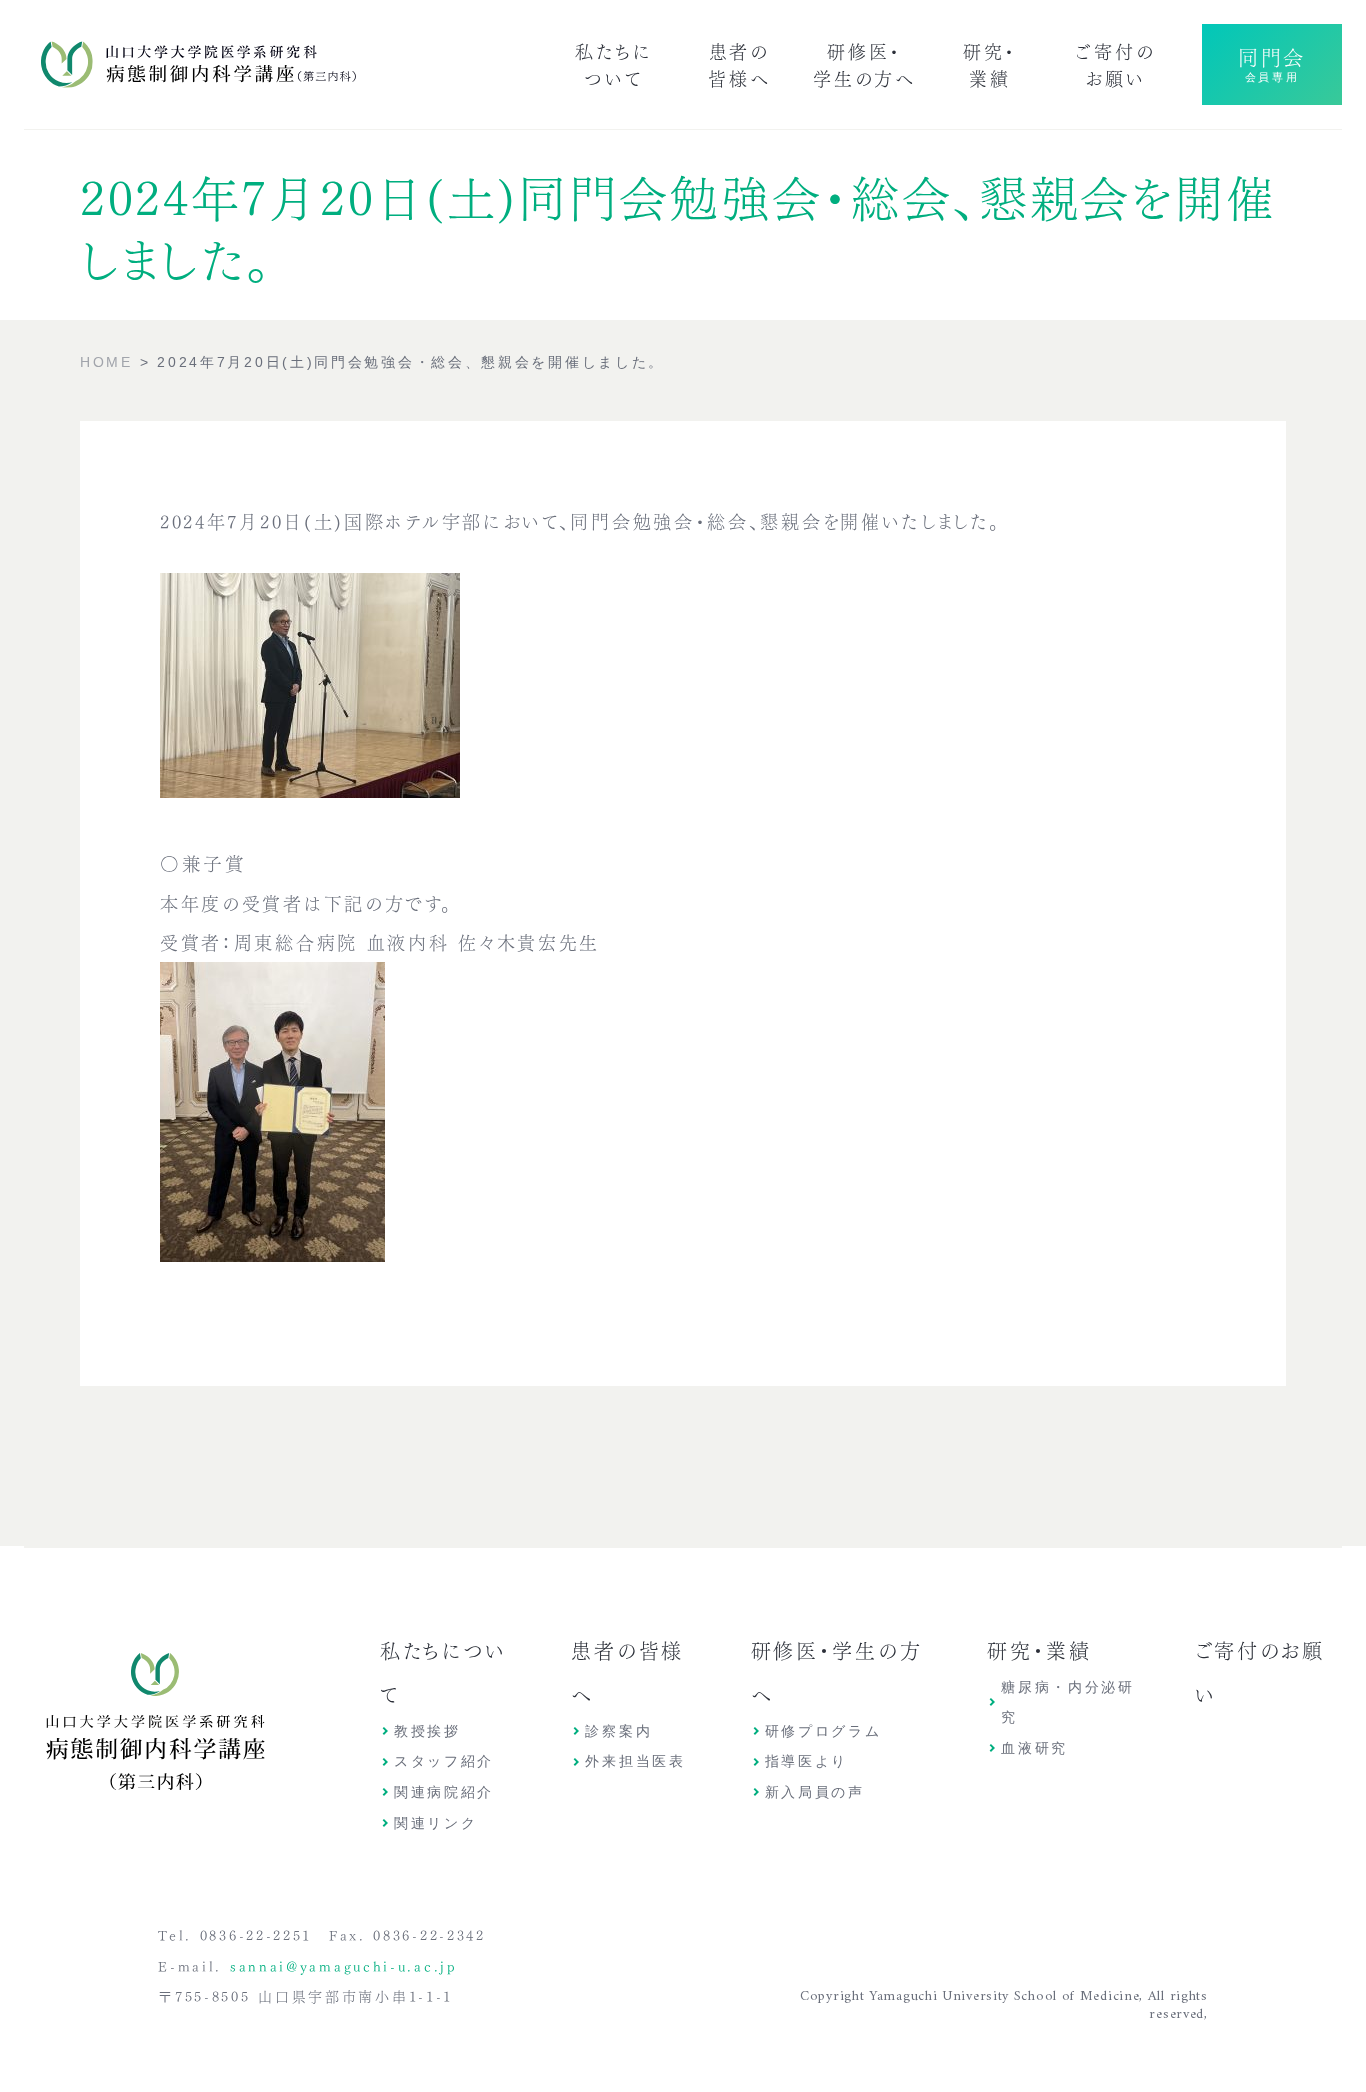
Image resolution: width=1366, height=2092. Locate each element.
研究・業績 (990, 63)
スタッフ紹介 (444, 1761)
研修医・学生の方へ (864, 63)
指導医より (807, 1761)
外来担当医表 (635, 1761)
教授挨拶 (427, 1731)
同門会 (1272, 62)
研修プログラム (823, 1731)
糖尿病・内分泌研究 (1068, 1702)
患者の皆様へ (739, 63)
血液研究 (1034, 1748)
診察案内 (618, 1731)
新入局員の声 (815, 1792)
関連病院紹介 (444, 1792)
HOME (106, 362)
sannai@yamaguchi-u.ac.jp (344, 1965)
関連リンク (436, 1823)
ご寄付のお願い (1115, 63)
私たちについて (613, 63)
